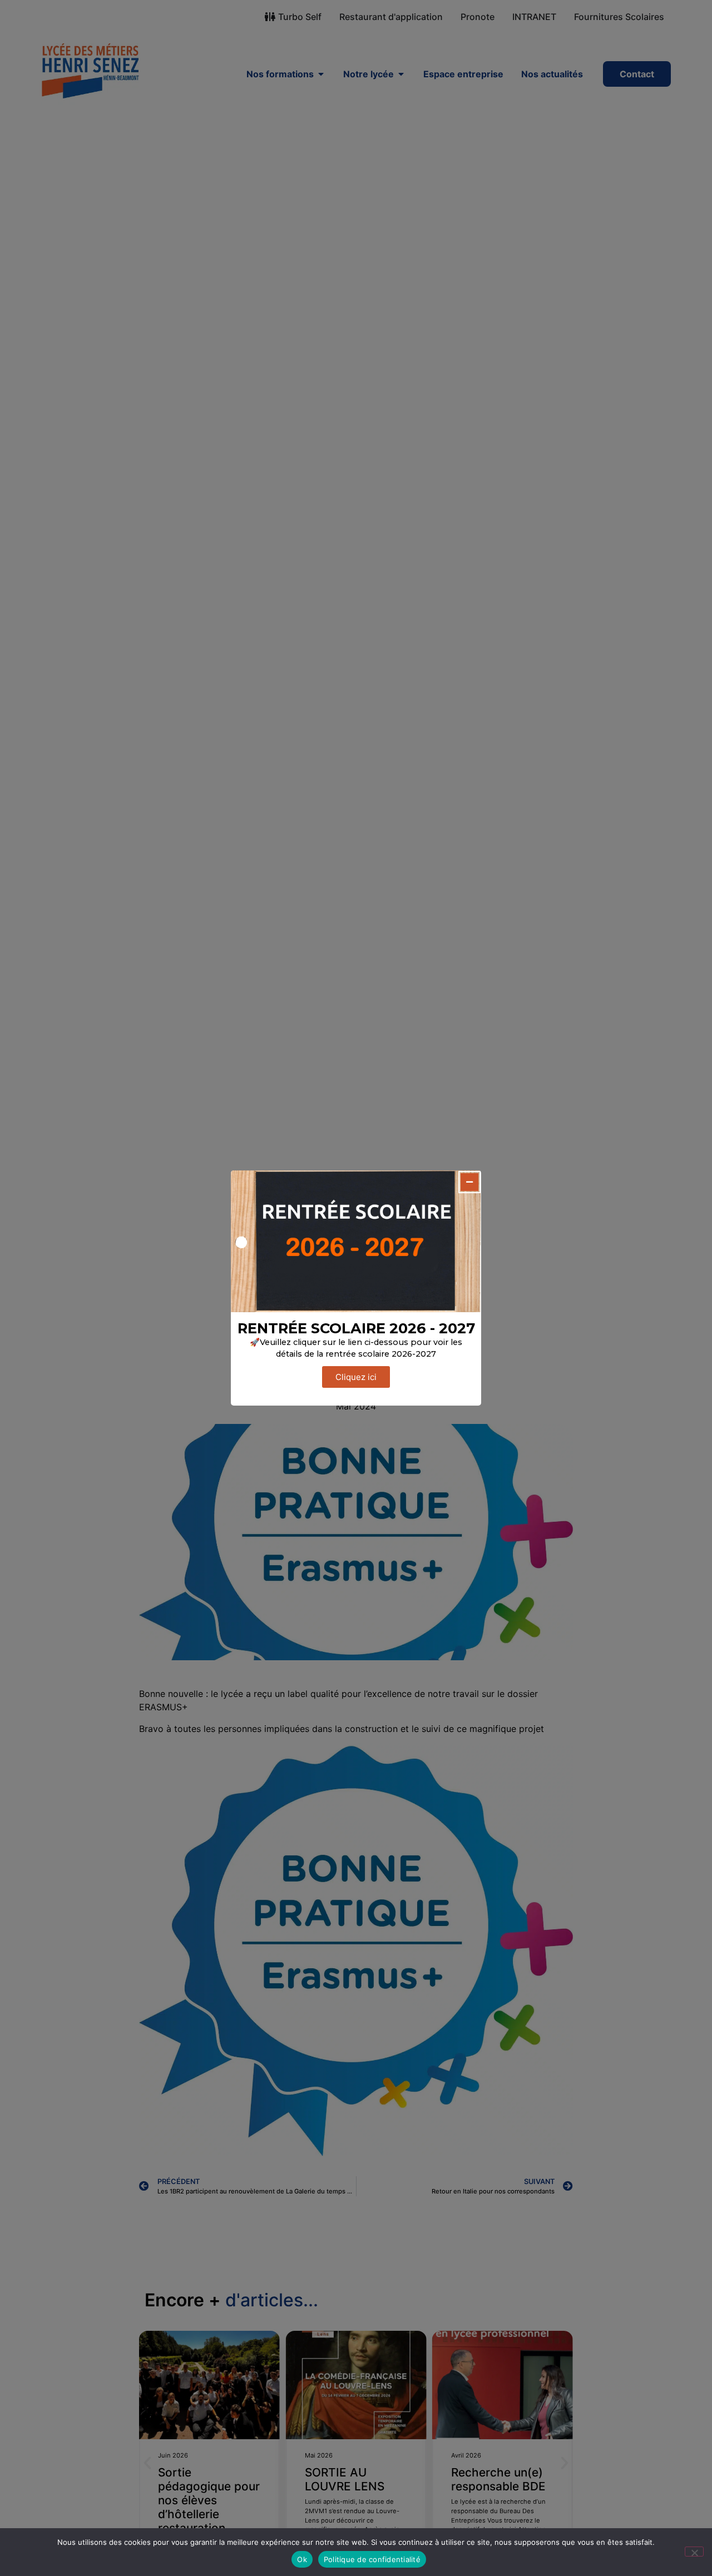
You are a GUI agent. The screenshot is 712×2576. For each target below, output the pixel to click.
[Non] (694, 2552)
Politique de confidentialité (372, 2559)
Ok (302, 2559)
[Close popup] (469, 1182)
